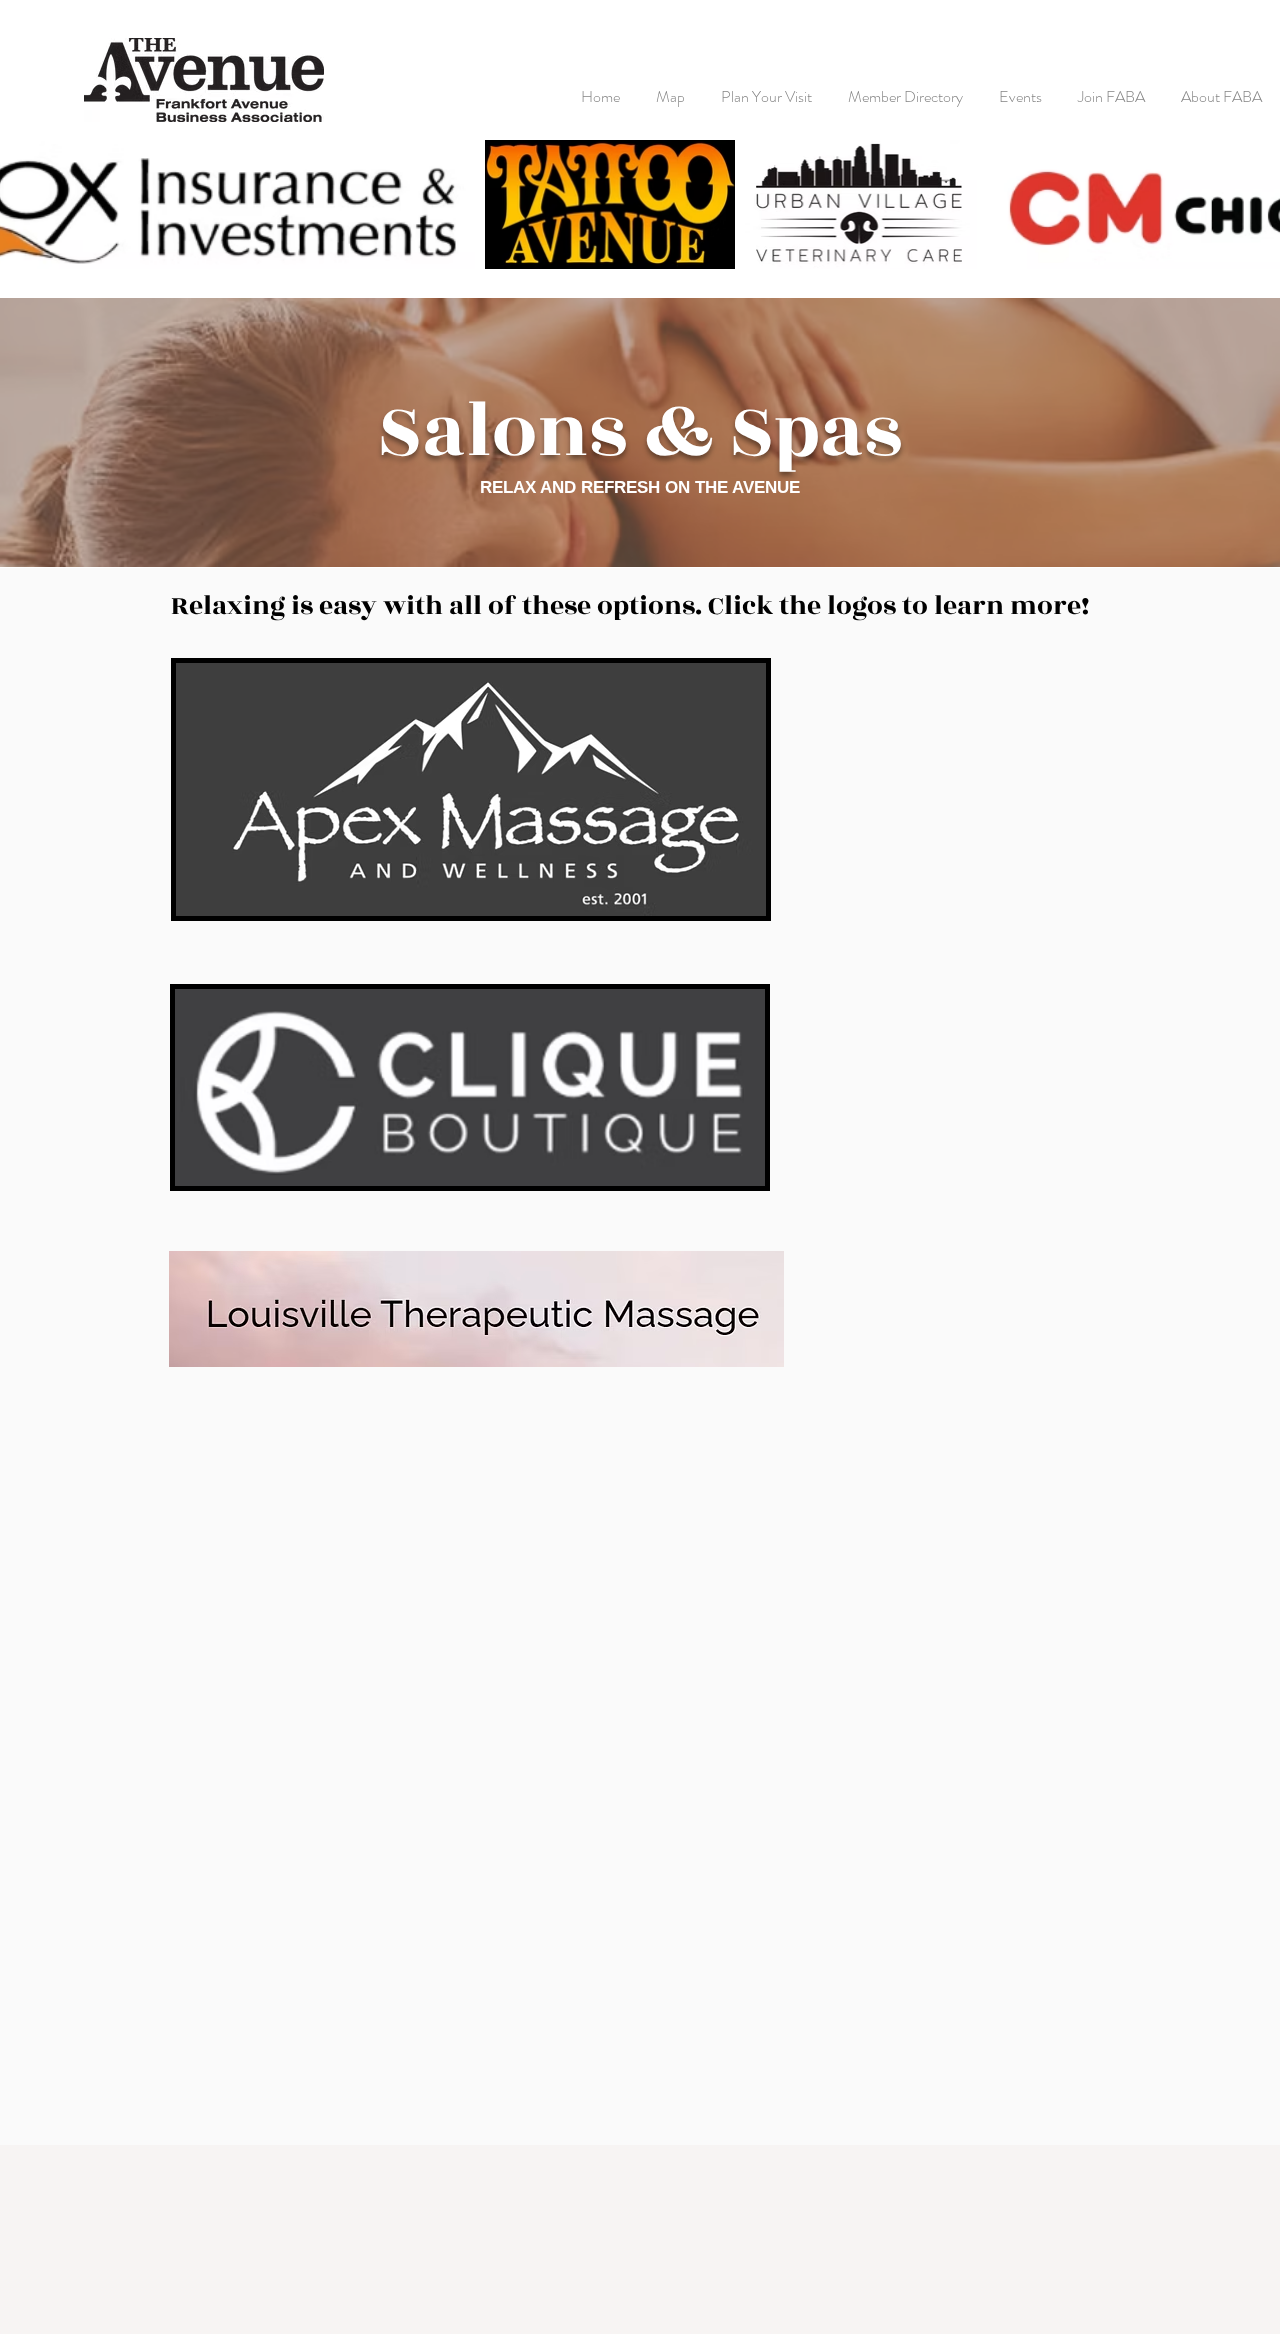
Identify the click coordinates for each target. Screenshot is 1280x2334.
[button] (766, 87)
